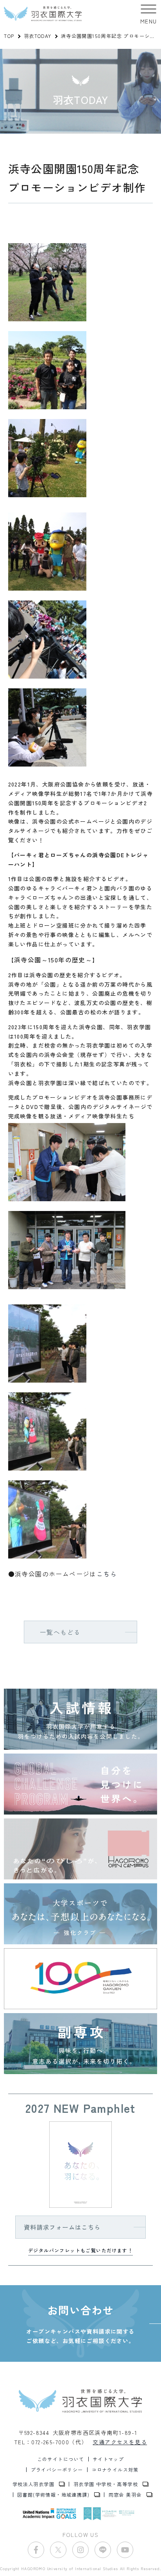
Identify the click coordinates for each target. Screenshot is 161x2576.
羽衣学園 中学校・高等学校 (106, 2484)
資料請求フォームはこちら (62, 2227)
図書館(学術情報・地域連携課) (53, 2495)
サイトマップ (108, 2459)
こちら (107, 1574)
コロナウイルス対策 (115, 2470)
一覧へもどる (60, 1632)
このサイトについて (61, 2459)
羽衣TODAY (38, 36)
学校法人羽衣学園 (33, 2484)
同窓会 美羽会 (125, 2495)
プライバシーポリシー (57, 2470)
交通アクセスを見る (120, 2442)
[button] (149, 14)
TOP (9, 36)
